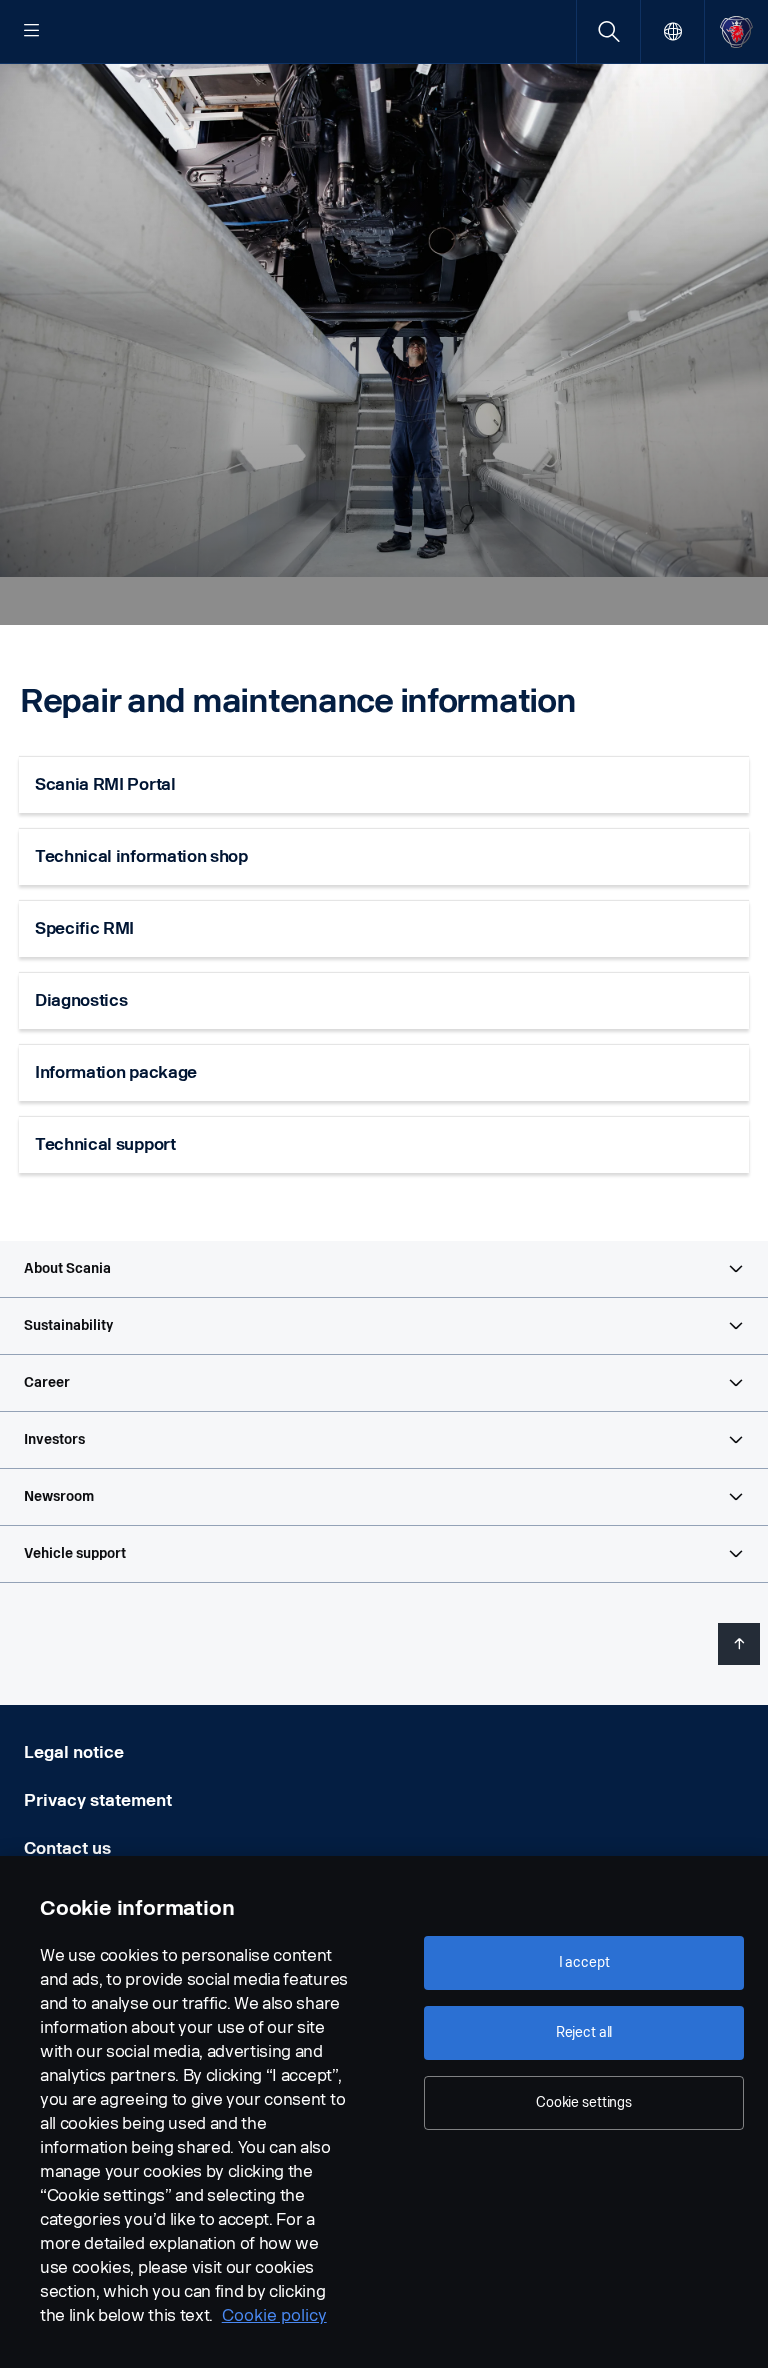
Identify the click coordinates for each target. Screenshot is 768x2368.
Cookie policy (274, 2315)
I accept (584, 1962)
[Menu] (32, 32)
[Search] (608, 31)
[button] (384, 1269)
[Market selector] (672, 31)
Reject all (584, 2032)
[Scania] (736, 31)
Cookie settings (584, 2102)
